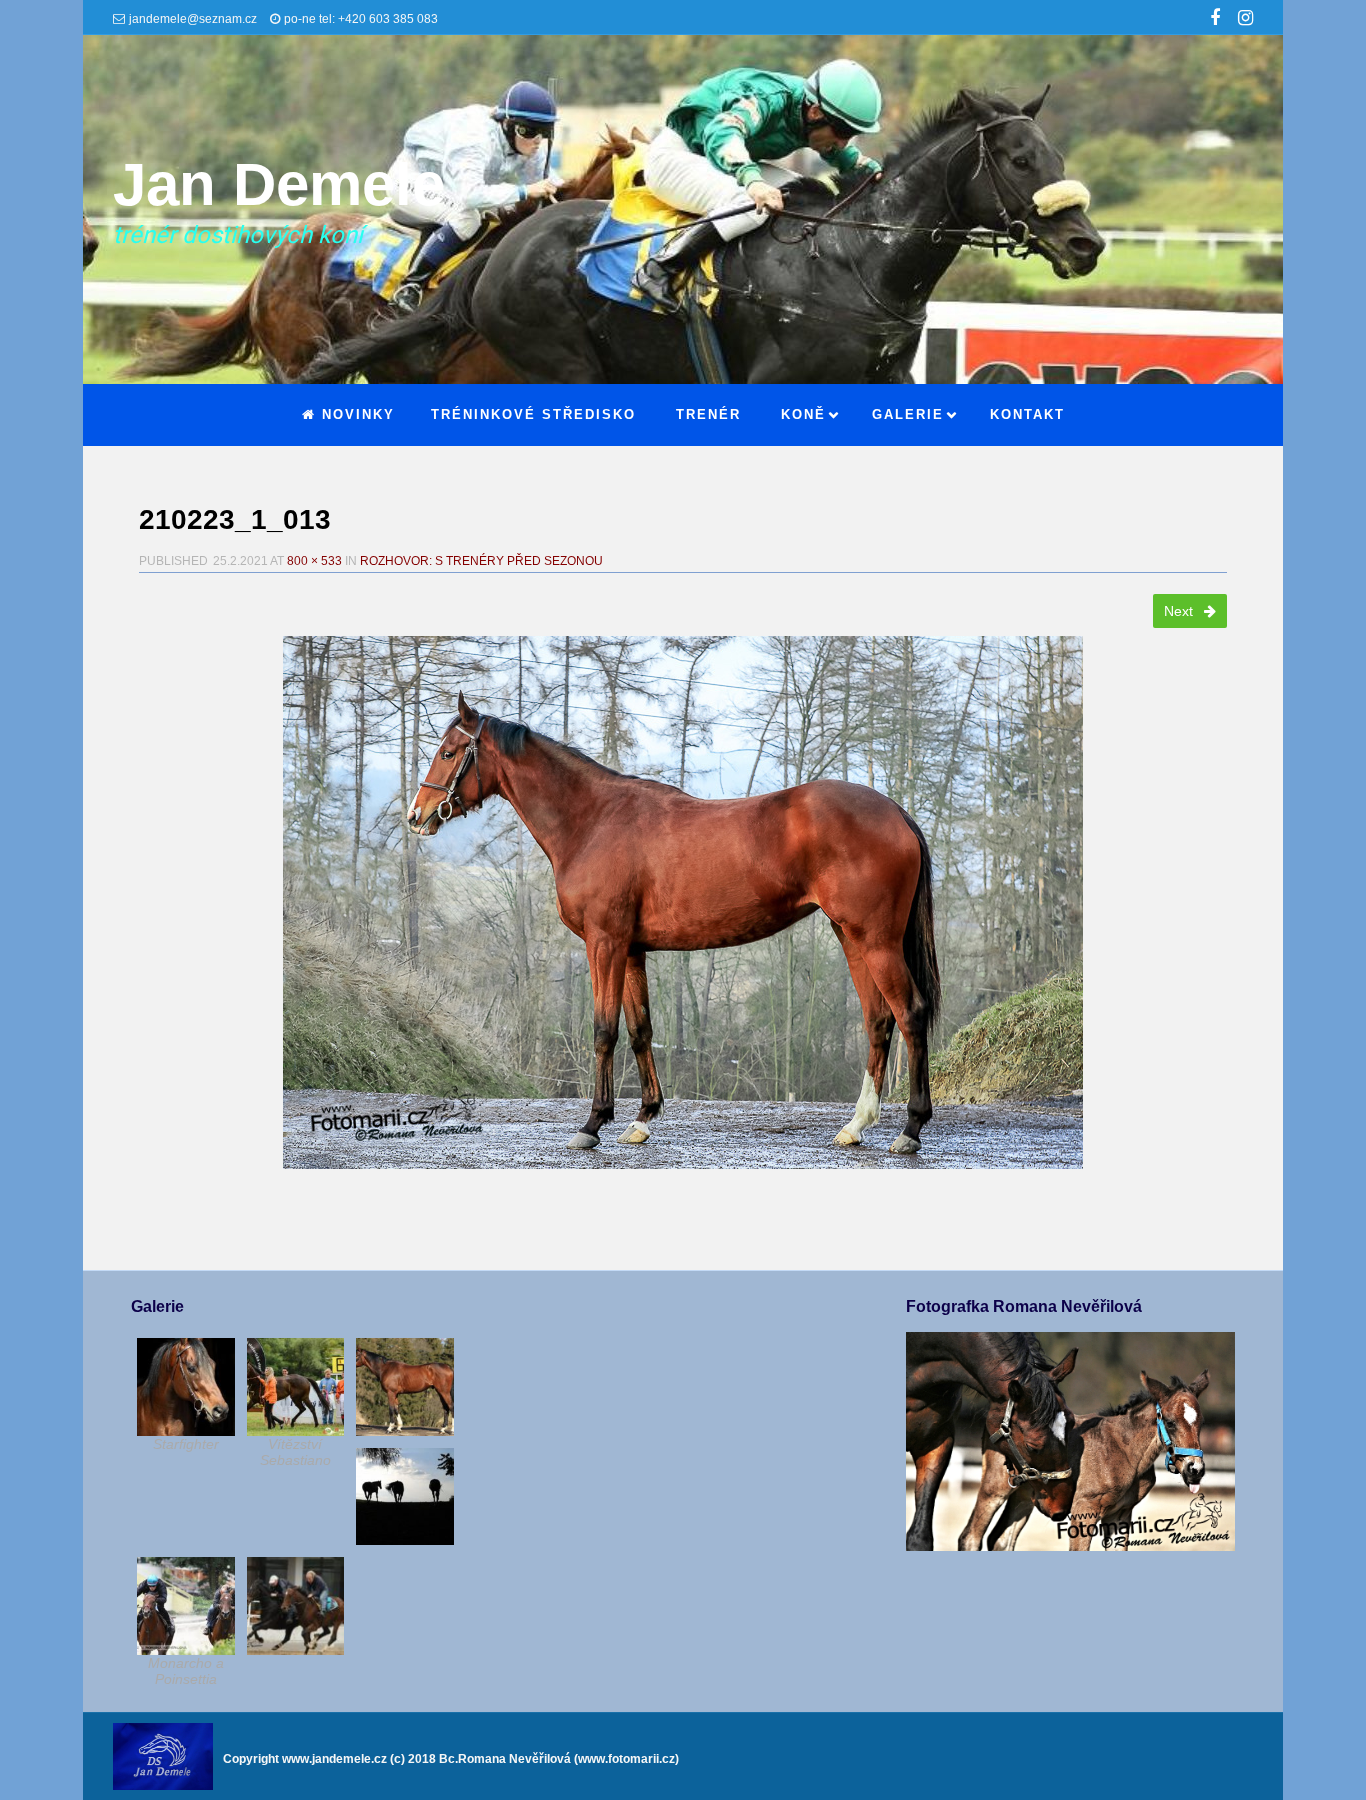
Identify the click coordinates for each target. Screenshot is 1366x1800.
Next (1180, 611)
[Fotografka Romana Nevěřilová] (1070, 1546)
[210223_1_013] (683, 902)
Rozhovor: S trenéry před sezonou (481, 561)
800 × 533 (314, 561)
